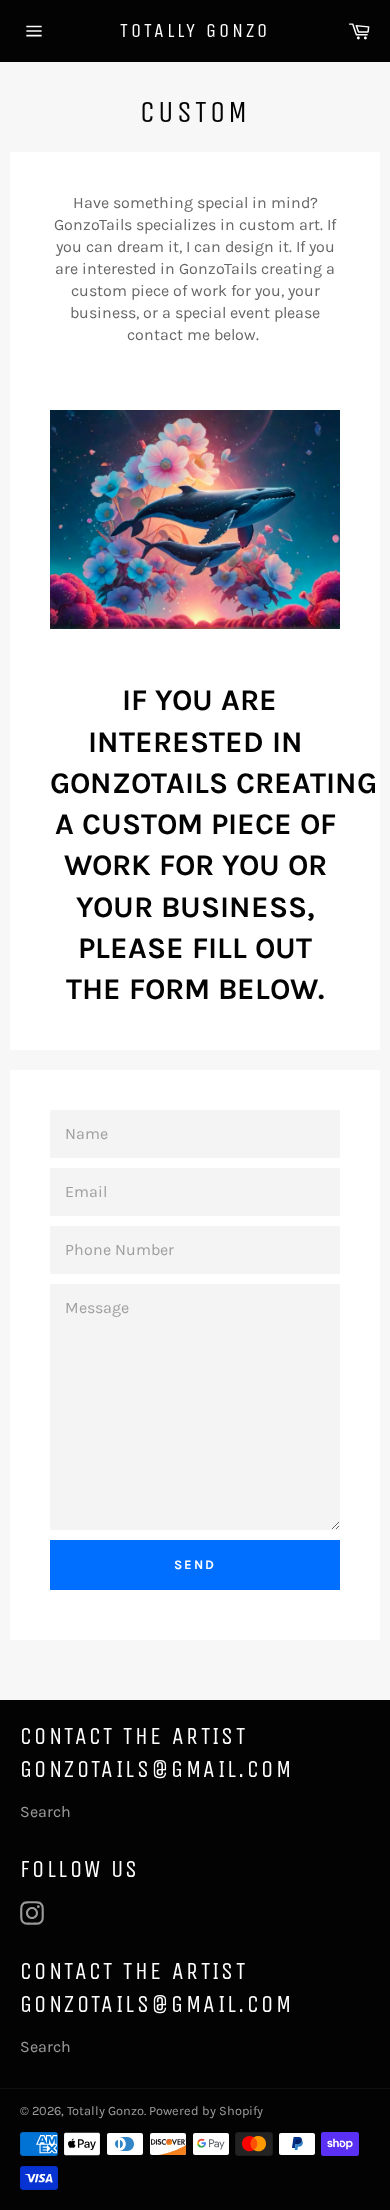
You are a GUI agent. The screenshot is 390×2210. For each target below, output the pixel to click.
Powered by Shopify (206, 2110)
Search (45, 1811)
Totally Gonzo (195, 30)
